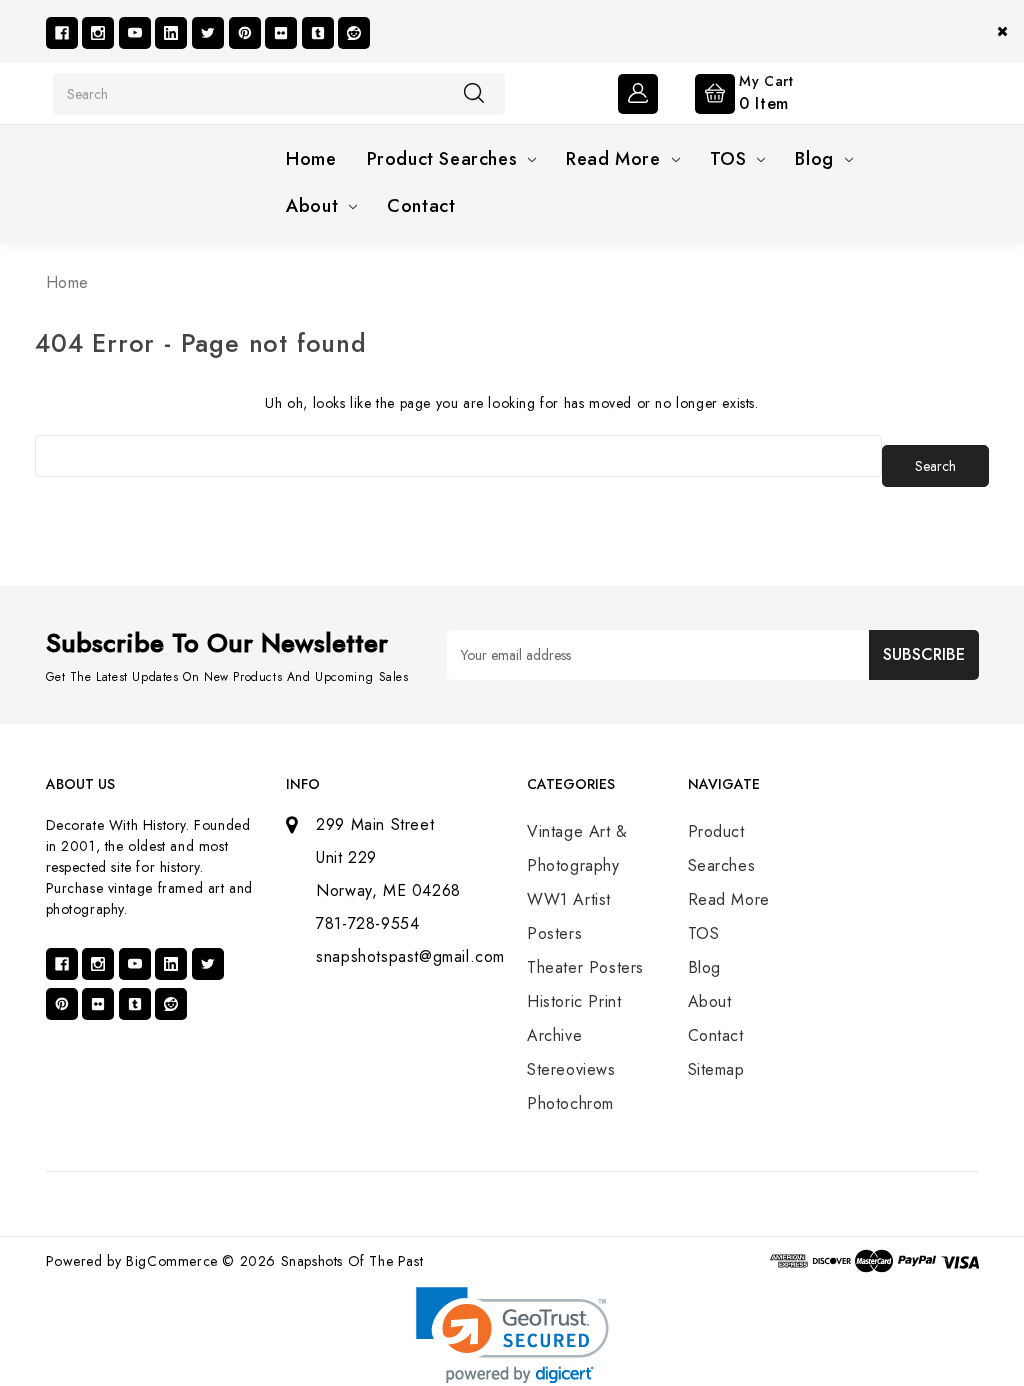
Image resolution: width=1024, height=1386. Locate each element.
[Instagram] (98, 33)
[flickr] (281, 33)
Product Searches (442, 159)
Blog (814, 159)
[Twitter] (208, 33)
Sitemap (716, 1069)
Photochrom (570, 1103)
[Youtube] (135, 33)
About (312, 206)
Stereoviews (571, 1069)
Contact (421, 206)
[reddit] (354, 33)
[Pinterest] (245, 33)
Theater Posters (585, 967)
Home (311, 159)
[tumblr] (318, 33)
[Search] (474, 93)
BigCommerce (172, 1261)
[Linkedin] (171, 33)
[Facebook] (62, 33)
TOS (728, 159)
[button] (512, 1335)
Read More (613, 159)
